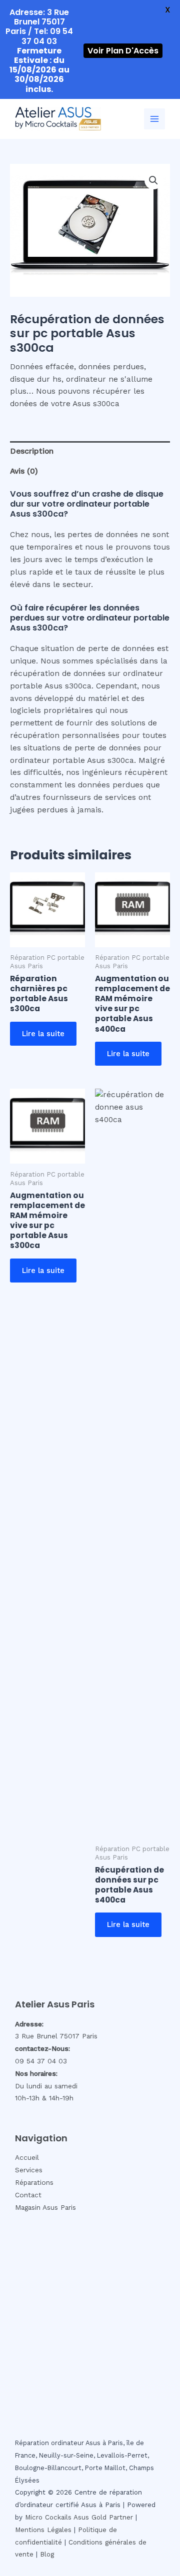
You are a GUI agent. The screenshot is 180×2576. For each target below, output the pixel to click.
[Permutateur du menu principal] (154, 119)
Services (29, 2170)
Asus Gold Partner (103, 2517)
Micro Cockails (48, 2517)
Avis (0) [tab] (24, 471)
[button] (153, 180)
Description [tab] (32, 451)
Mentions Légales (43, 2530)
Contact (28, 2195)
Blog (47, 2554)
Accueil (27, 2157)
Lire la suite (43, 1034)
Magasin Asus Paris (45, 2207)
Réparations (34, 2182)
